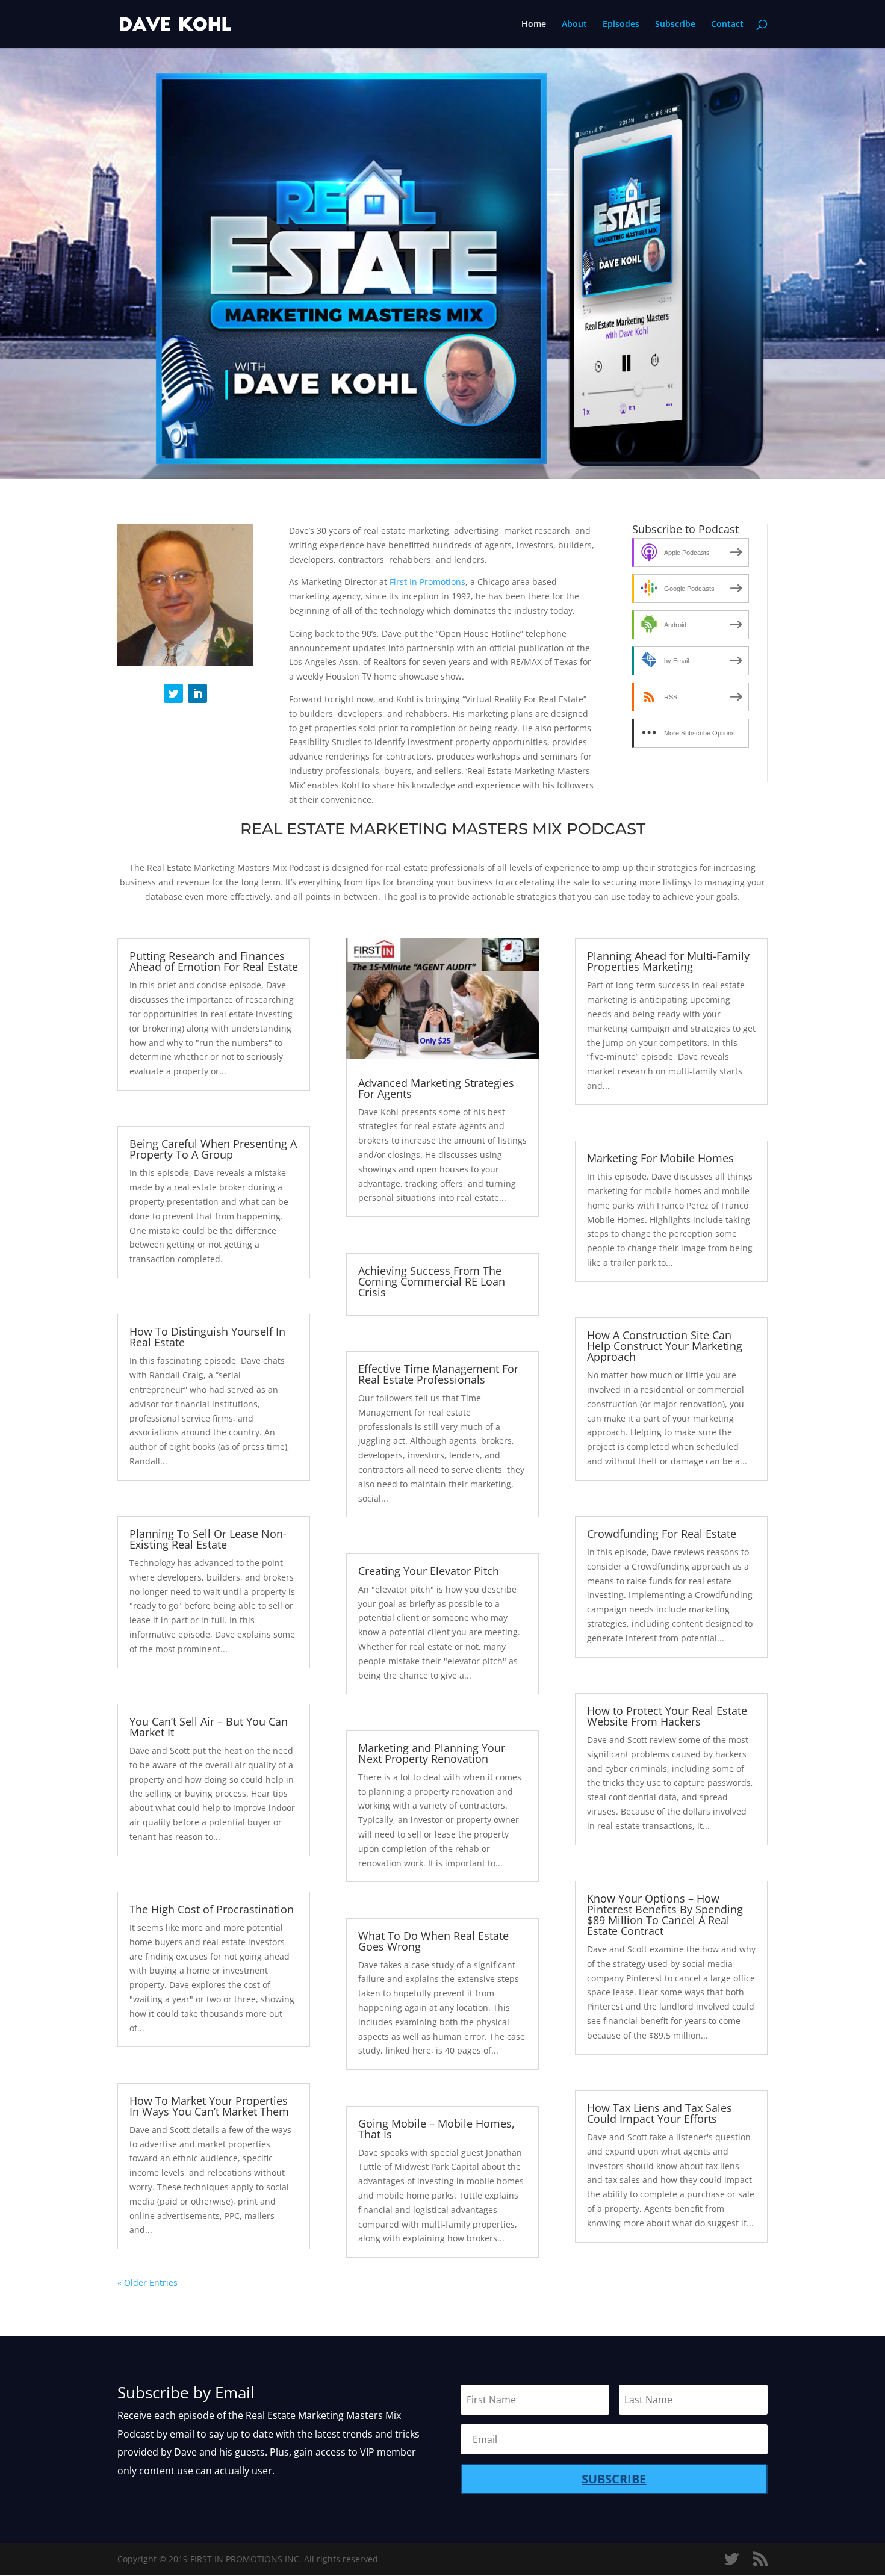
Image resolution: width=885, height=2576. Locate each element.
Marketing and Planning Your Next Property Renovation (432, 1753)
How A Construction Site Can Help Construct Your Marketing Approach (665, 1346)
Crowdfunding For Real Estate (662, 1534)
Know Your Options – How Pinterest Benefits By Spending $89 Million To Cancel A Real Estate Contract (665, 1915)
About (574, 25)
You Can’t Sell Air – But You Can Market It (209, 1727)
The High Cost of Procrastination (212, 1909)
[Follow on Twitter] (173, 693)
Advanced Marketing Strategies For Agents (436, 1088)
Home (534, 25)
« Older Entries (147, 2283)
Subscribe (675, 25)
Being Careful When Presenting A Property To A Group (213, 1149)
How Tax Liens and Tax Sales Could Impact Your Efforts (660, 2113)
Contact (727, 25)
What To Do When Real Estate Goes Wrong (433, 1941)
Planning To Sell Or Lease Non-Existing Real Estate (208, 1539)
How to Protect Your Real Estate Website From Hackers (667, 1716)
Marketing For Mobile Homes (660, 1158)
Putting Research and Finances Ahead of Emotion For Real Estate (214, 961)
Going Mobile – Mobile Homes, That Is (436, 2129)
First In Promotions (427, 582)
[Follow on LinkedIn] (197, 693)
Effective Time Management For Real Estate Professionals (438, 1374)
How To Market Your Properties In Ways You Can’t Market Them (209, 2106)
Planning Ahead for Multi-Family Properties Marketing (668, 961)
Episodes (621, 25)
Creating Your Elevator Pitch (429, 1571)
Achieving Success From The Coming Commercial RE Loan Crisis (432, 1281)
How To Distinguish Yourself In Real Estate (207, 1337)
